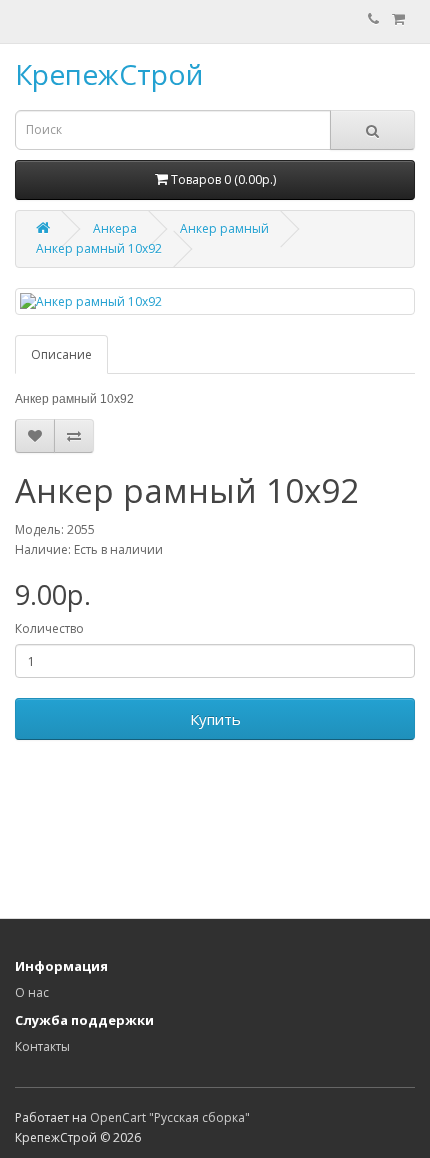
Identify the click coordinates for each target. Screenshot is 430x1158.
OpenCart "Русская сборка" (170, 1117)
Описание (61, 354)
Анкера (115, 228)
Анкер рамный (224, 228)
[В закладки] (35, 436)
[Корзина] (398, 19)
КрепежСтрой (109, 74)
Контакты (42, 1046)
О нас (32, 992)
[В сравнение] (74, 436)
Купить (215, 719)
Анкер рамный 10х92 (99, 248)
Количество (49, 628)
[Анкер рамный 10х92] (215, 301)
